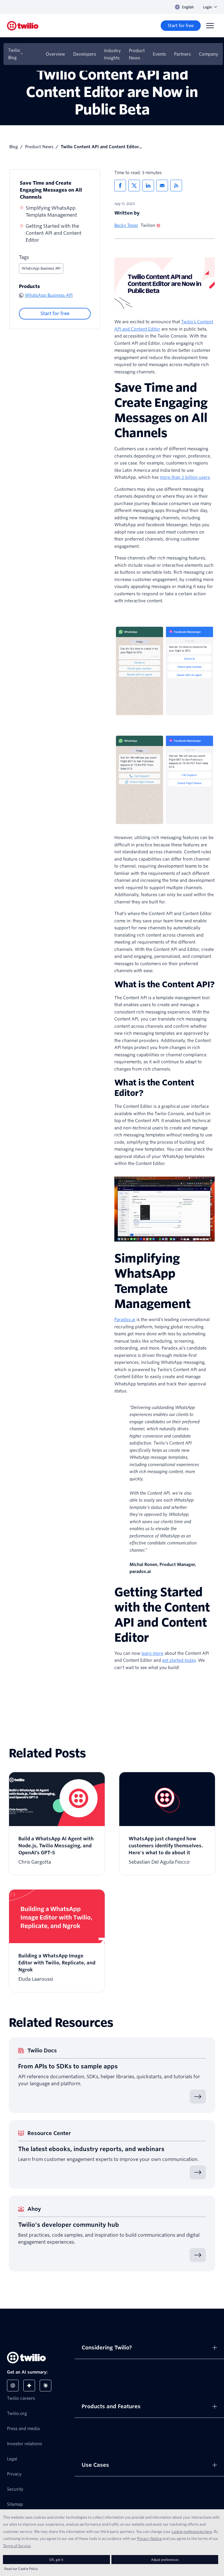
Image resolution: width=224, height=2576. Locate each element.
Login (207, 7)
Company (209, 54)
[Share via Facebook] (120, 186)
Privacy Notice (149, 2538)
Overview (55, 54)
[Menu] (210, 26)
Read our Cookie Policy (21, 2569)
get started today (179, 1660)
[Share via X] (134, 186)
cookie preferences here (192, 2531)
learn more (152, 1653)
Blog (14, 147)
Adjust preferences (165, 2560)
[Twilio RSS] (176, 186)
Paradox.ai (125, 1320)
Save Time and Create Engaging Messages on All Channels (51, 190)
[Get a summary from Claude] (45, 2386)
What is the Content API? (164, 984)
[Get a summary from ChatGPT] (13, 2386)
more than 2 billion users (185, 477)
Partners (182, 54)
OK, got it (56, 2560)
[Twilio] (23, 26)
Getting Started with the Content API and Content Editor (54, 233)
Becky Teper (126, 225)
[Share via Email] (162, 186)
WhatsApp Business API (41, 268)
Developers (85, 54)
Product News (137, 54)
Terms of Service (17, 2546)
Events (159, 54)
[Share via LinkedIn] (148, 186)
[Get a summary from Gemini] (29, 2386)
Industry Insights (112, 54)
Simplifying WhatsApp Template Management (51, 212)
